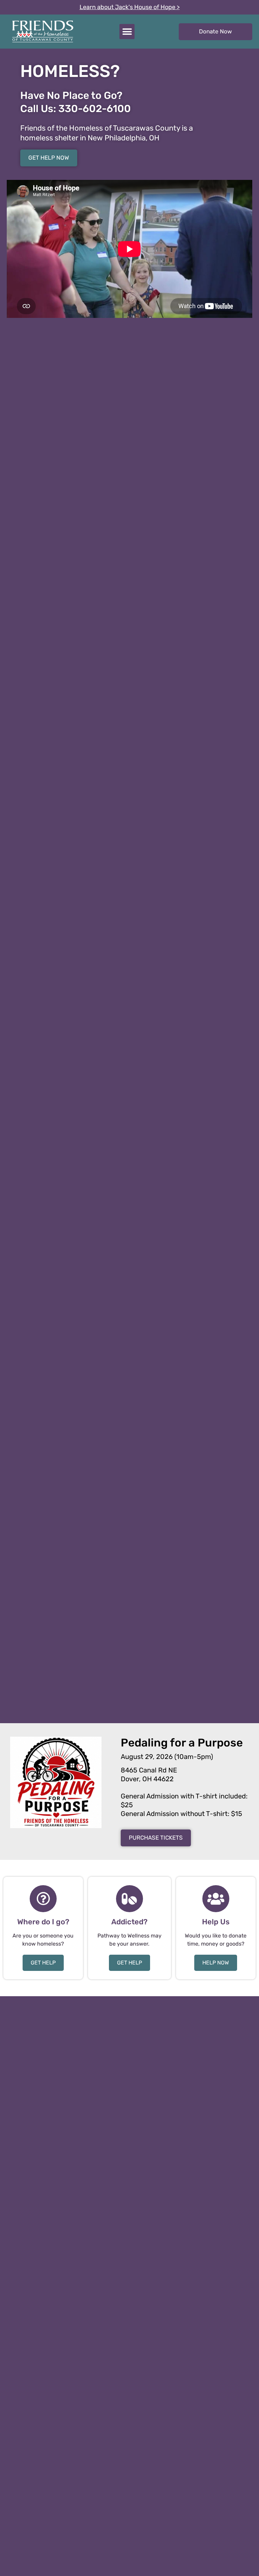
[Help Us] (216, 1899)
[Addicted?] (129, 1899)
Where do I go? (43, 1922)
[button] (127, 32)
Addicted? (129, 1922)
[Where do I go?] (43, 1899)
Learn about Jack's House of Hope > (130, 7)
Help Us (216, 1922)
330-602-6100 (95, 109)
